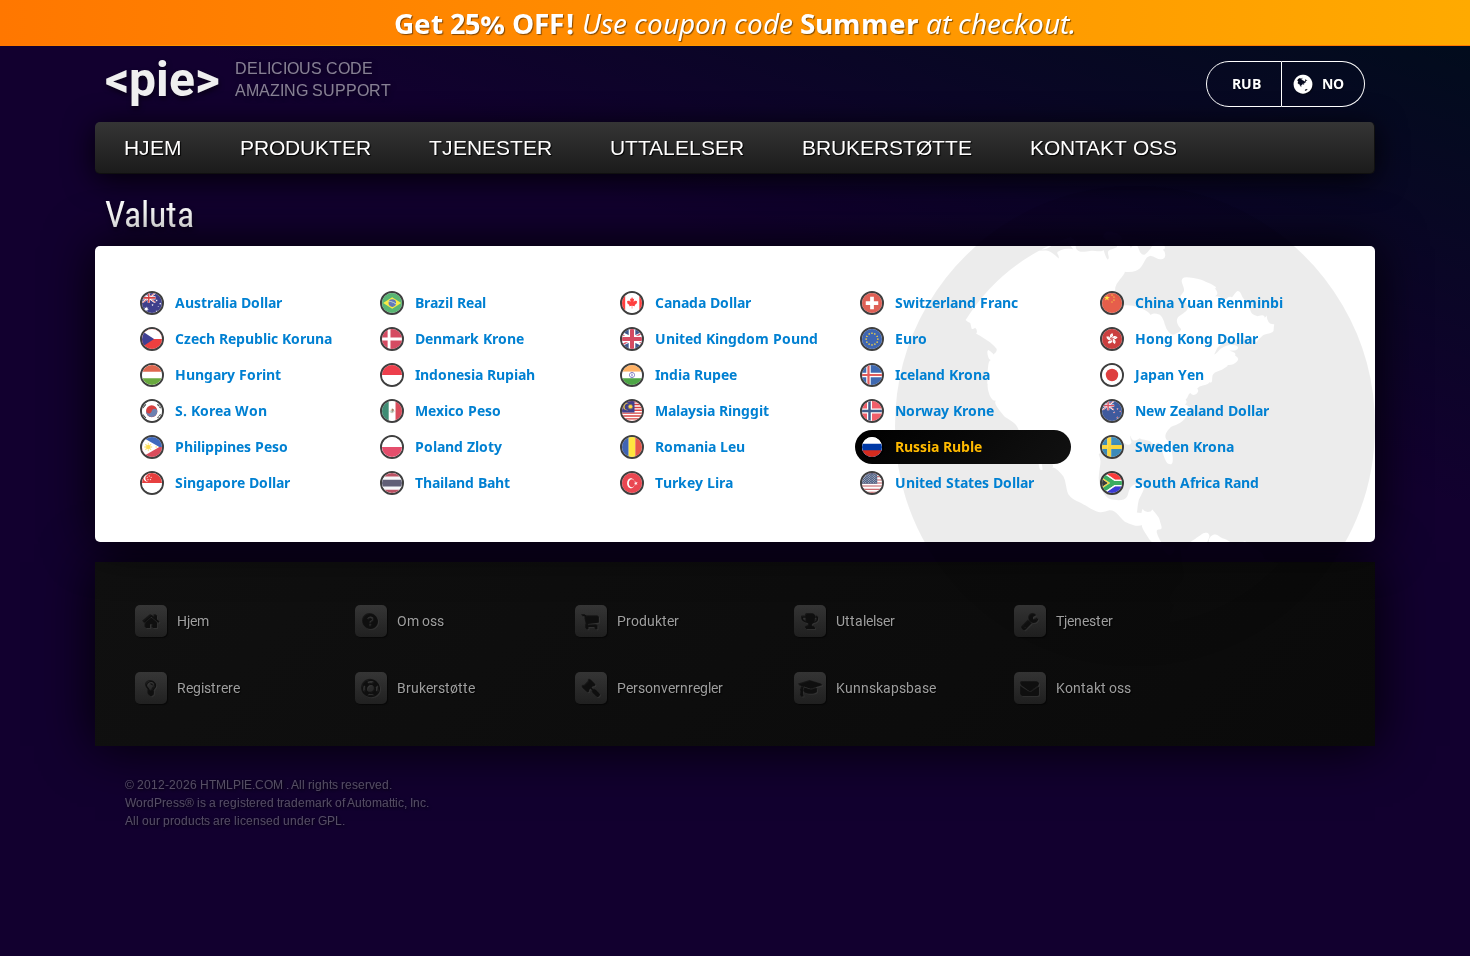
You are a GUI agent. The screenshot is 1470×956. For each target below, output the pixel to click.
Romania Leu (700, 446)
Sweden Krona (1184, 446)
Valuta (149, 215)
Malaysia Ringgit (712, 410)
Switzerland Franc (956, 302)
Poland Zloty (458, 446)
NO (1343, 83)
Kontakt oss (1103, 147)
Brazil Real (450, 302)
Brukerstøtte (887, 147)
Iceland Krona (942, 374)
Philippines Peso (231, 446)
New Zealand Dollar (1202, 410)
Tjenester (490, 147)
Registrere (208, 688)
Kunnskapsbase (886, 688)
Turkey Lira (694, 482)
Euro (911, 338)
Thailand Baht (462, 482)
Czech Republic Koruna (253, 338)
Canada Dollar (703, 302)
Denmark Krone (469, 338)
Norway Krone (944, 410)
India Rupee (696, 374)
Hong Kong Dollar (1196, 338)
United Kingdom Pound (736, 338)
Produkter (305, 147)
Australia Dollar (228, 302)
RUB (1257, 83)
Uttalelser (677, 147)
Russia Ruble (938, 446)
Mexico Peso (458, 410)
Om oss (420, 621)
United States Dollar (964, 482)
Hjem (153, 147)
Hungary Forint (228, 374)
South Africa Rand (1197, 482)
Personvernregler (670, 688)
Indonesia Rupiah (475, 374)
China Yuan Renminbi (1209, 302)
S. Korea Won (221, 410)
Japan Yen (1169, 374)
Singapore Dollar (232, 482)
